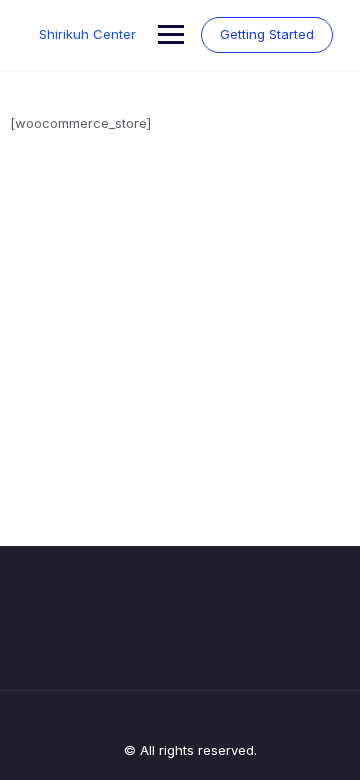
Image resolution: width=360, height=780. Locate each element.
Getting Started (267, 34)
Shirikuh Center (87, 34)
